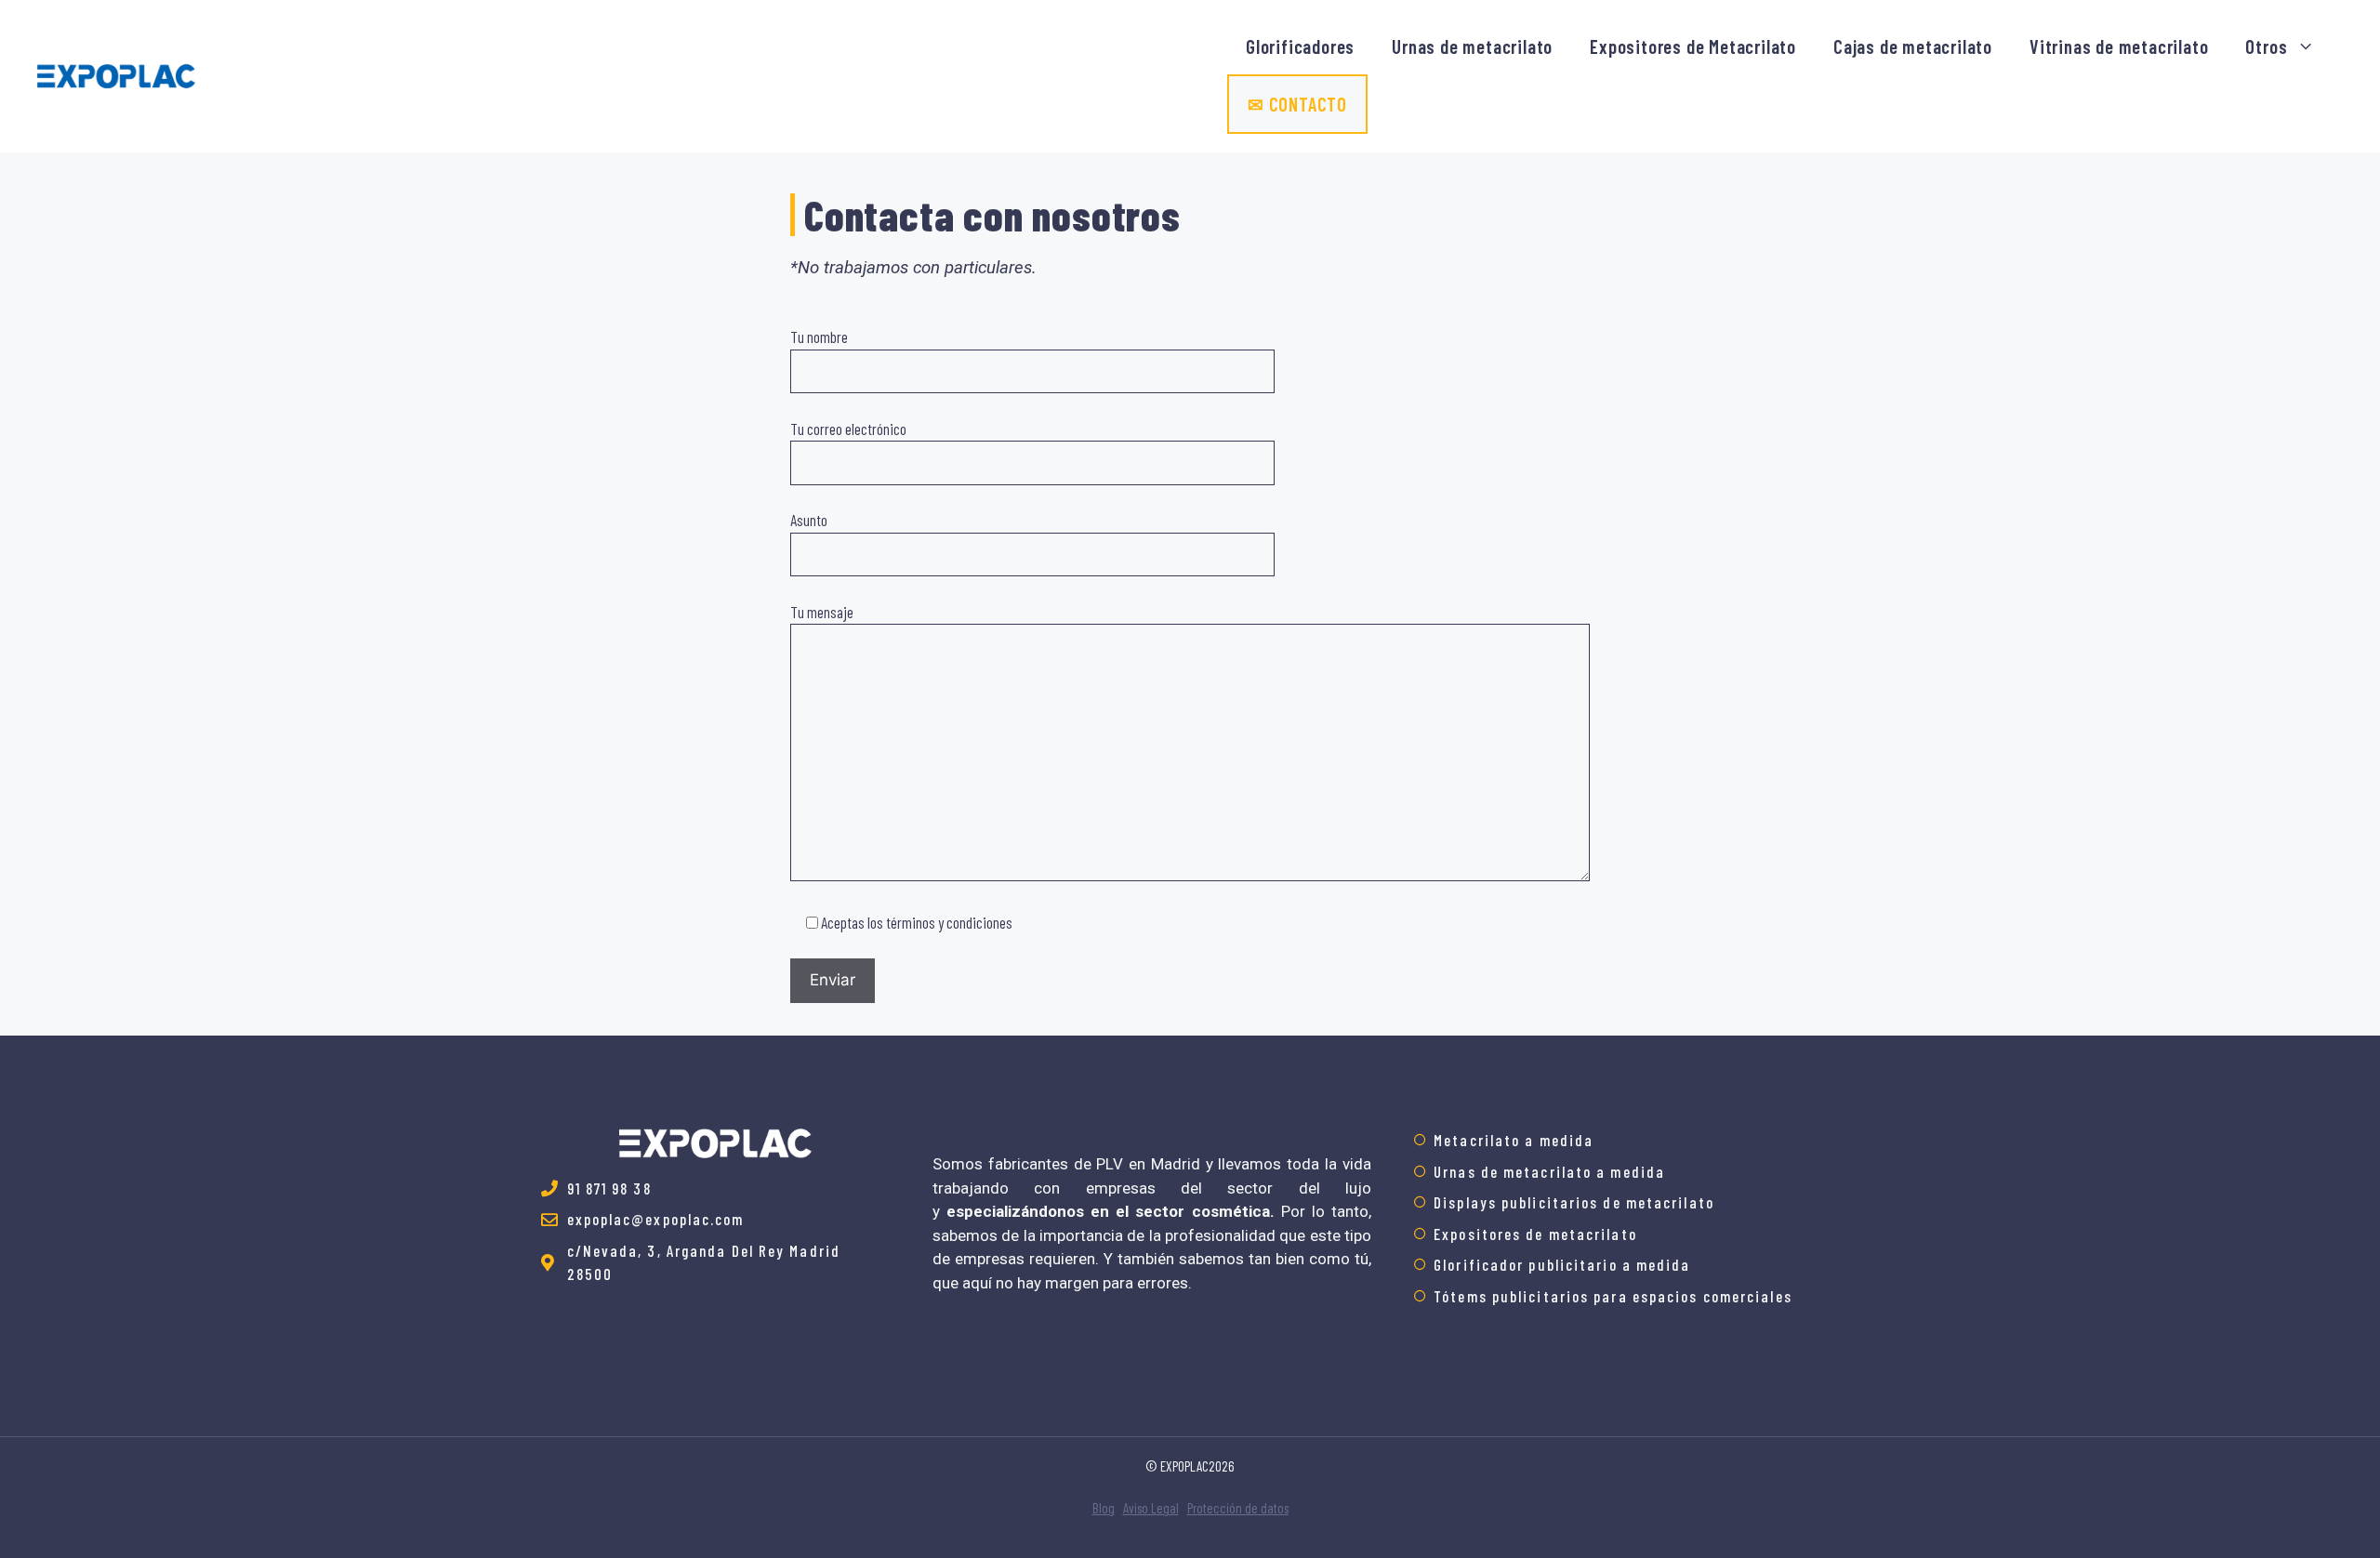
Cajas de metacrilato (1913, 46)
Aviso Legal (1151, 1508)
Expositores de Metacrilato (1693, 46)
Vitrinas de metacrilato (2119, 46)
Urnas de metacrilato (1472, 46)
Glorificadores (1300, 46)
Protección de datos (1238, 1508)
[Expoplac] (116, 73)
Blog (1104, 1508)
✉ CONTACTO (1297, 104)
